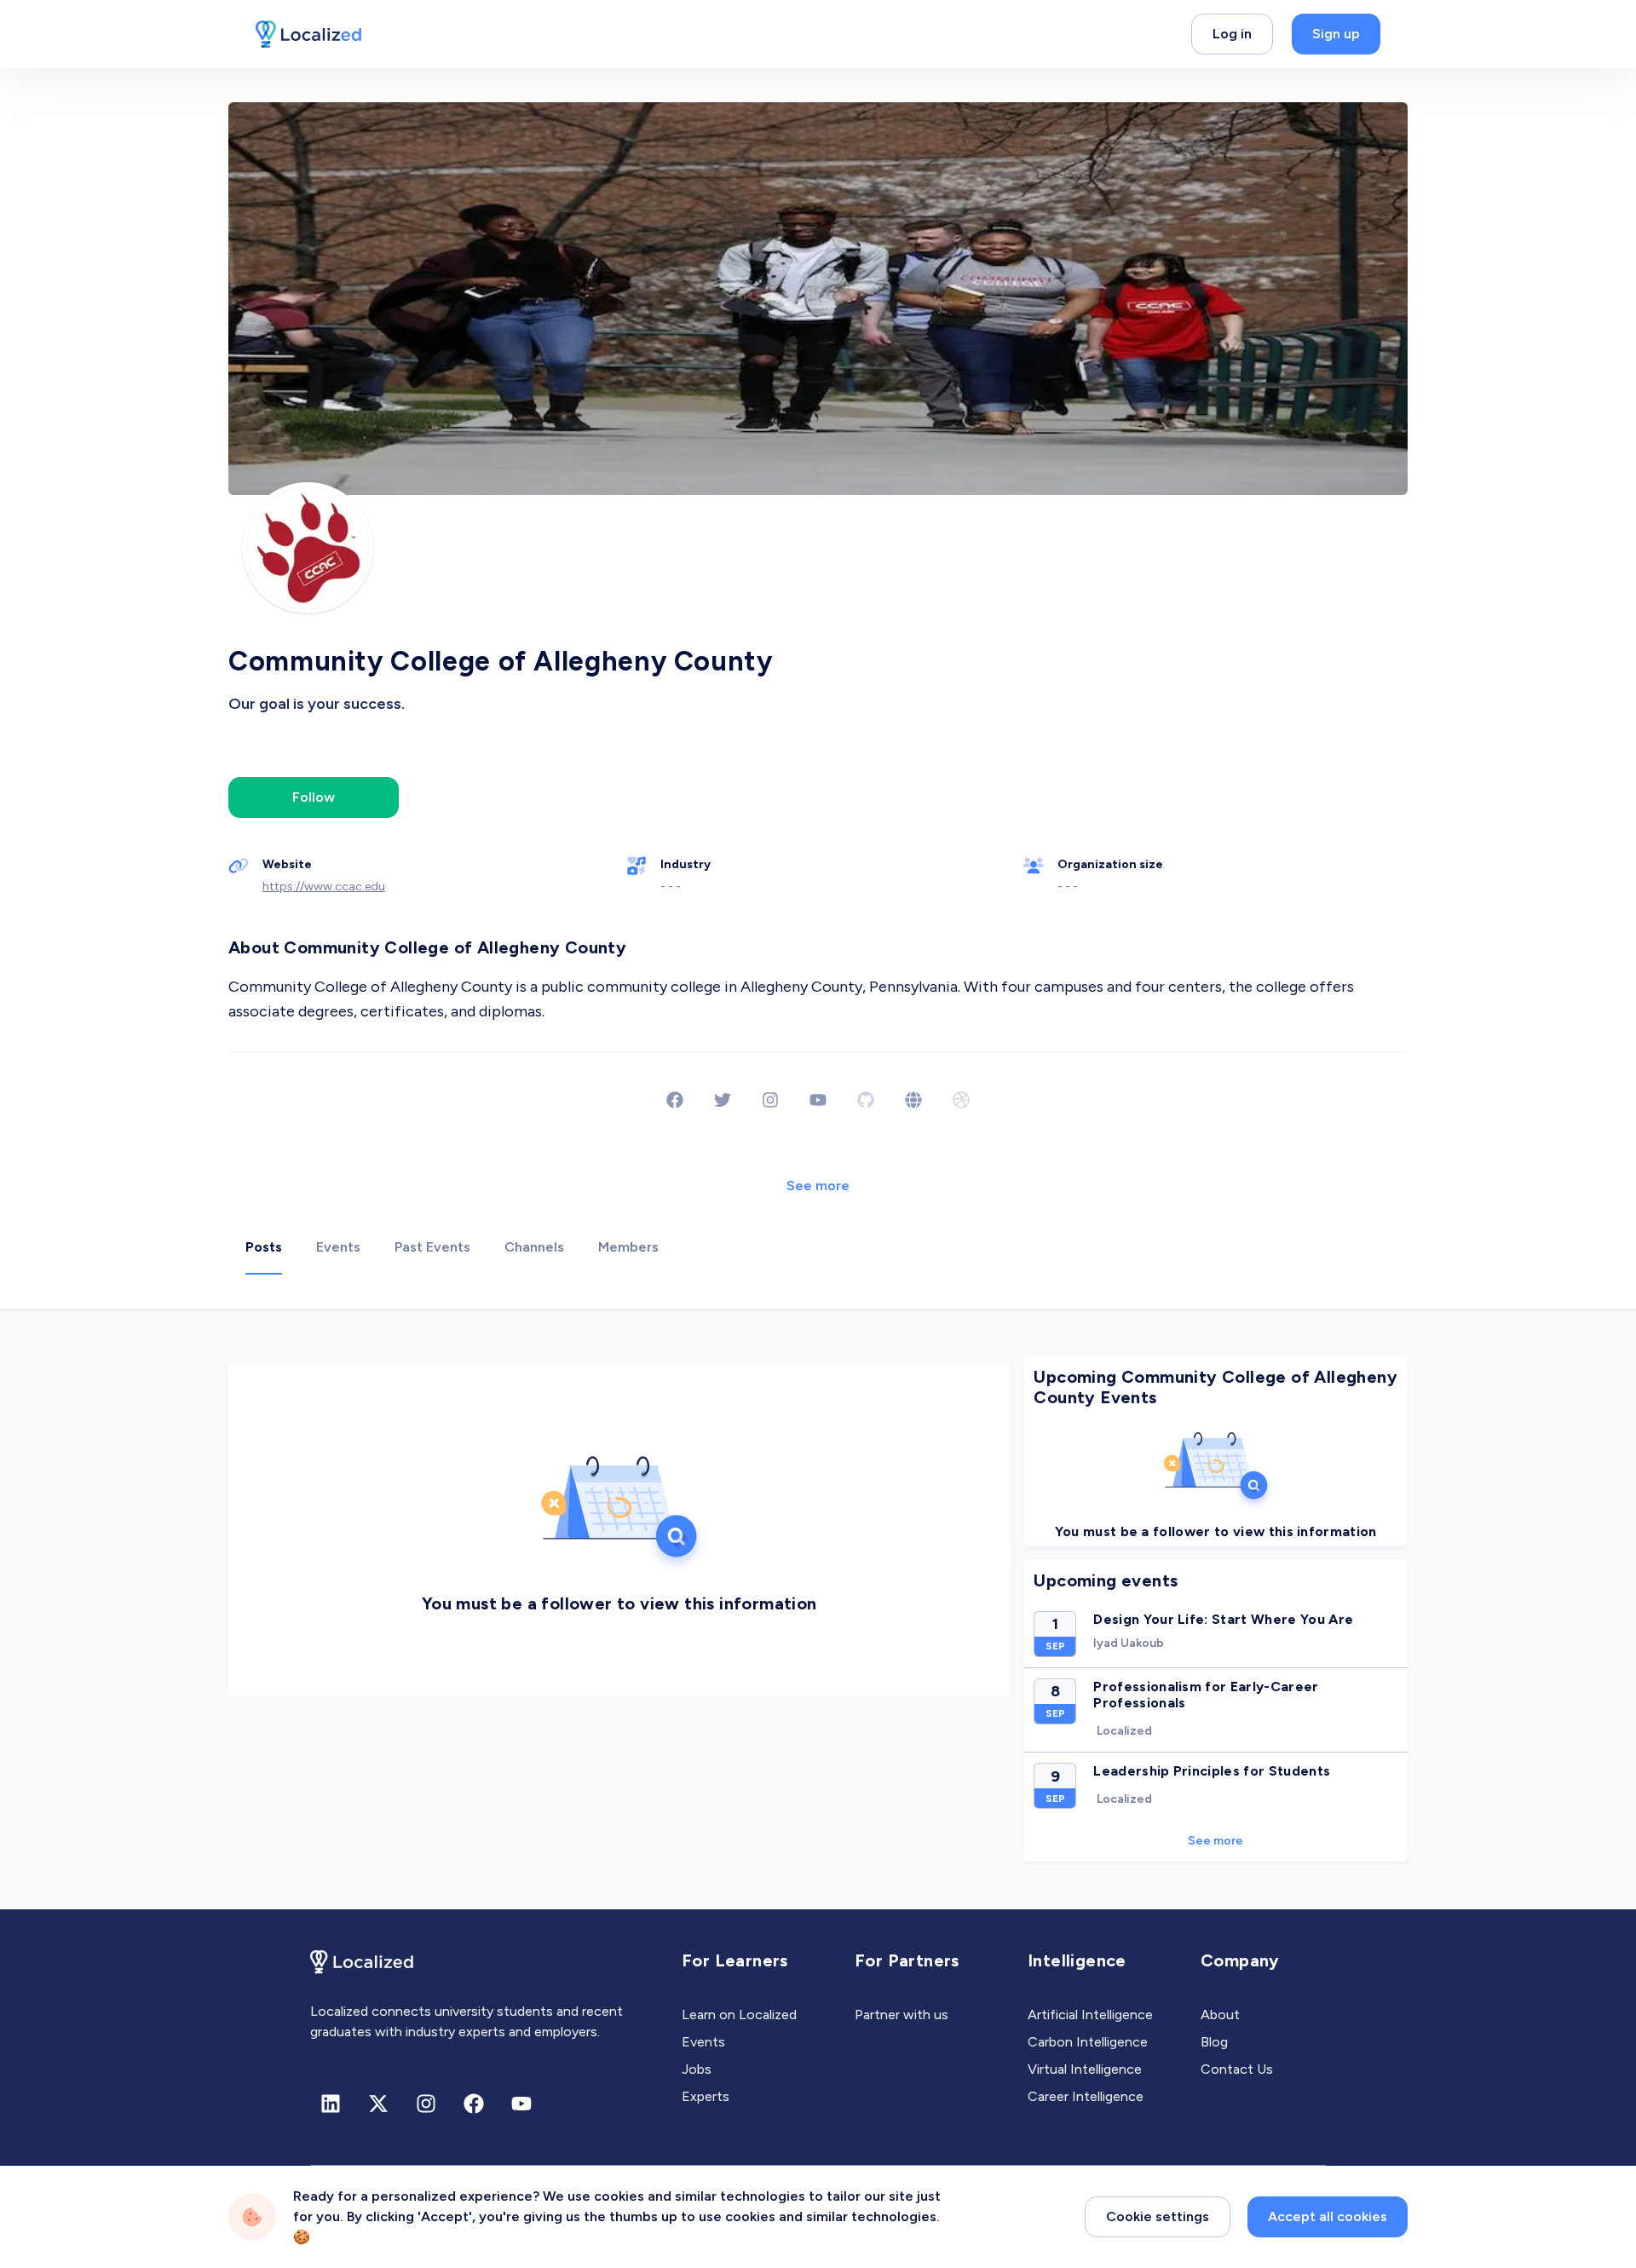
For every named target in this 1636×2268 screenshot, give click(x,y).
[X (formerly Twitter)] (378, 2104)
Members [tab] (628, 1247)
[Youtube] (818, 1100)
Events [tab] (338, 1247)
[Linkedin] (331, 2104)
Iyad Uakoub (1129, 1643)
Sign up (1336, 34)
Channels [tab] (534, 1247)
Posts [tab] (264, 1247)
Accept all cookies (1328, 2216)
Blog (1214, 2042)
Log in (1232, 34)
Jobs (697, 2069)
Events (703, 2042)
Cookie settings (1158, 2216)
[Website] (913, 1100)
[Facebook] (675, 1100)
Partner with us (902, 2015)
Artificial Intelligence (1090, 2015)
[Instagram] (770, 1100)
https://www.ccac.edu (324, 886)
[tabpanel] (818, 1609)
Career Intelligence (1086, 2096)
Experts (706, 2096)
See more (818, 1186)
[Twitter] (723, 1100)
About (1220, 2015)
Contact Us (1237, 2069)
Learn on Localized (739, 2015)
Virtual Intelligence (1085, 2069)
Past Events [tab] (432, 1247)
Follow (314, 797)
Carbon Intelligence (1088, 2042)
